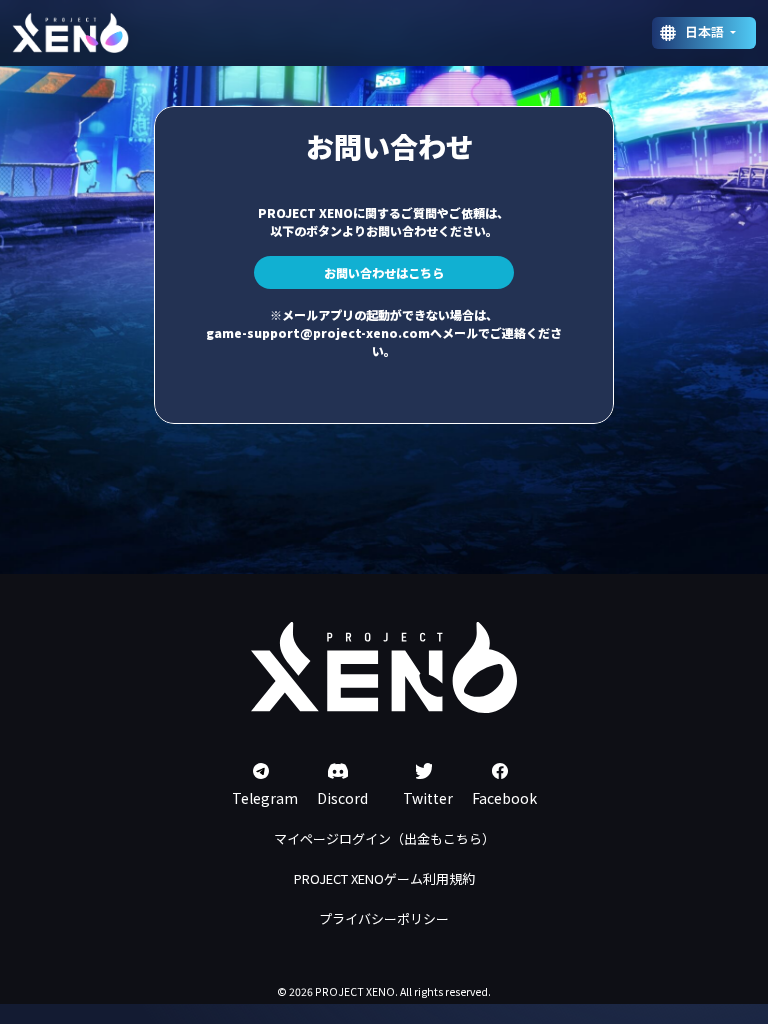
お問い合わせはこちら (384, 272)
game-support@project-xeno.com (318, 332)
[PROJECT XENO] (70, 33)
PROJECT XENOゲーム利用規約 (384, 878)
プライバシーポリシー (384, 918)
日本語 (706, 31)
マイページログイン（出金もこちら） (384, 838)
